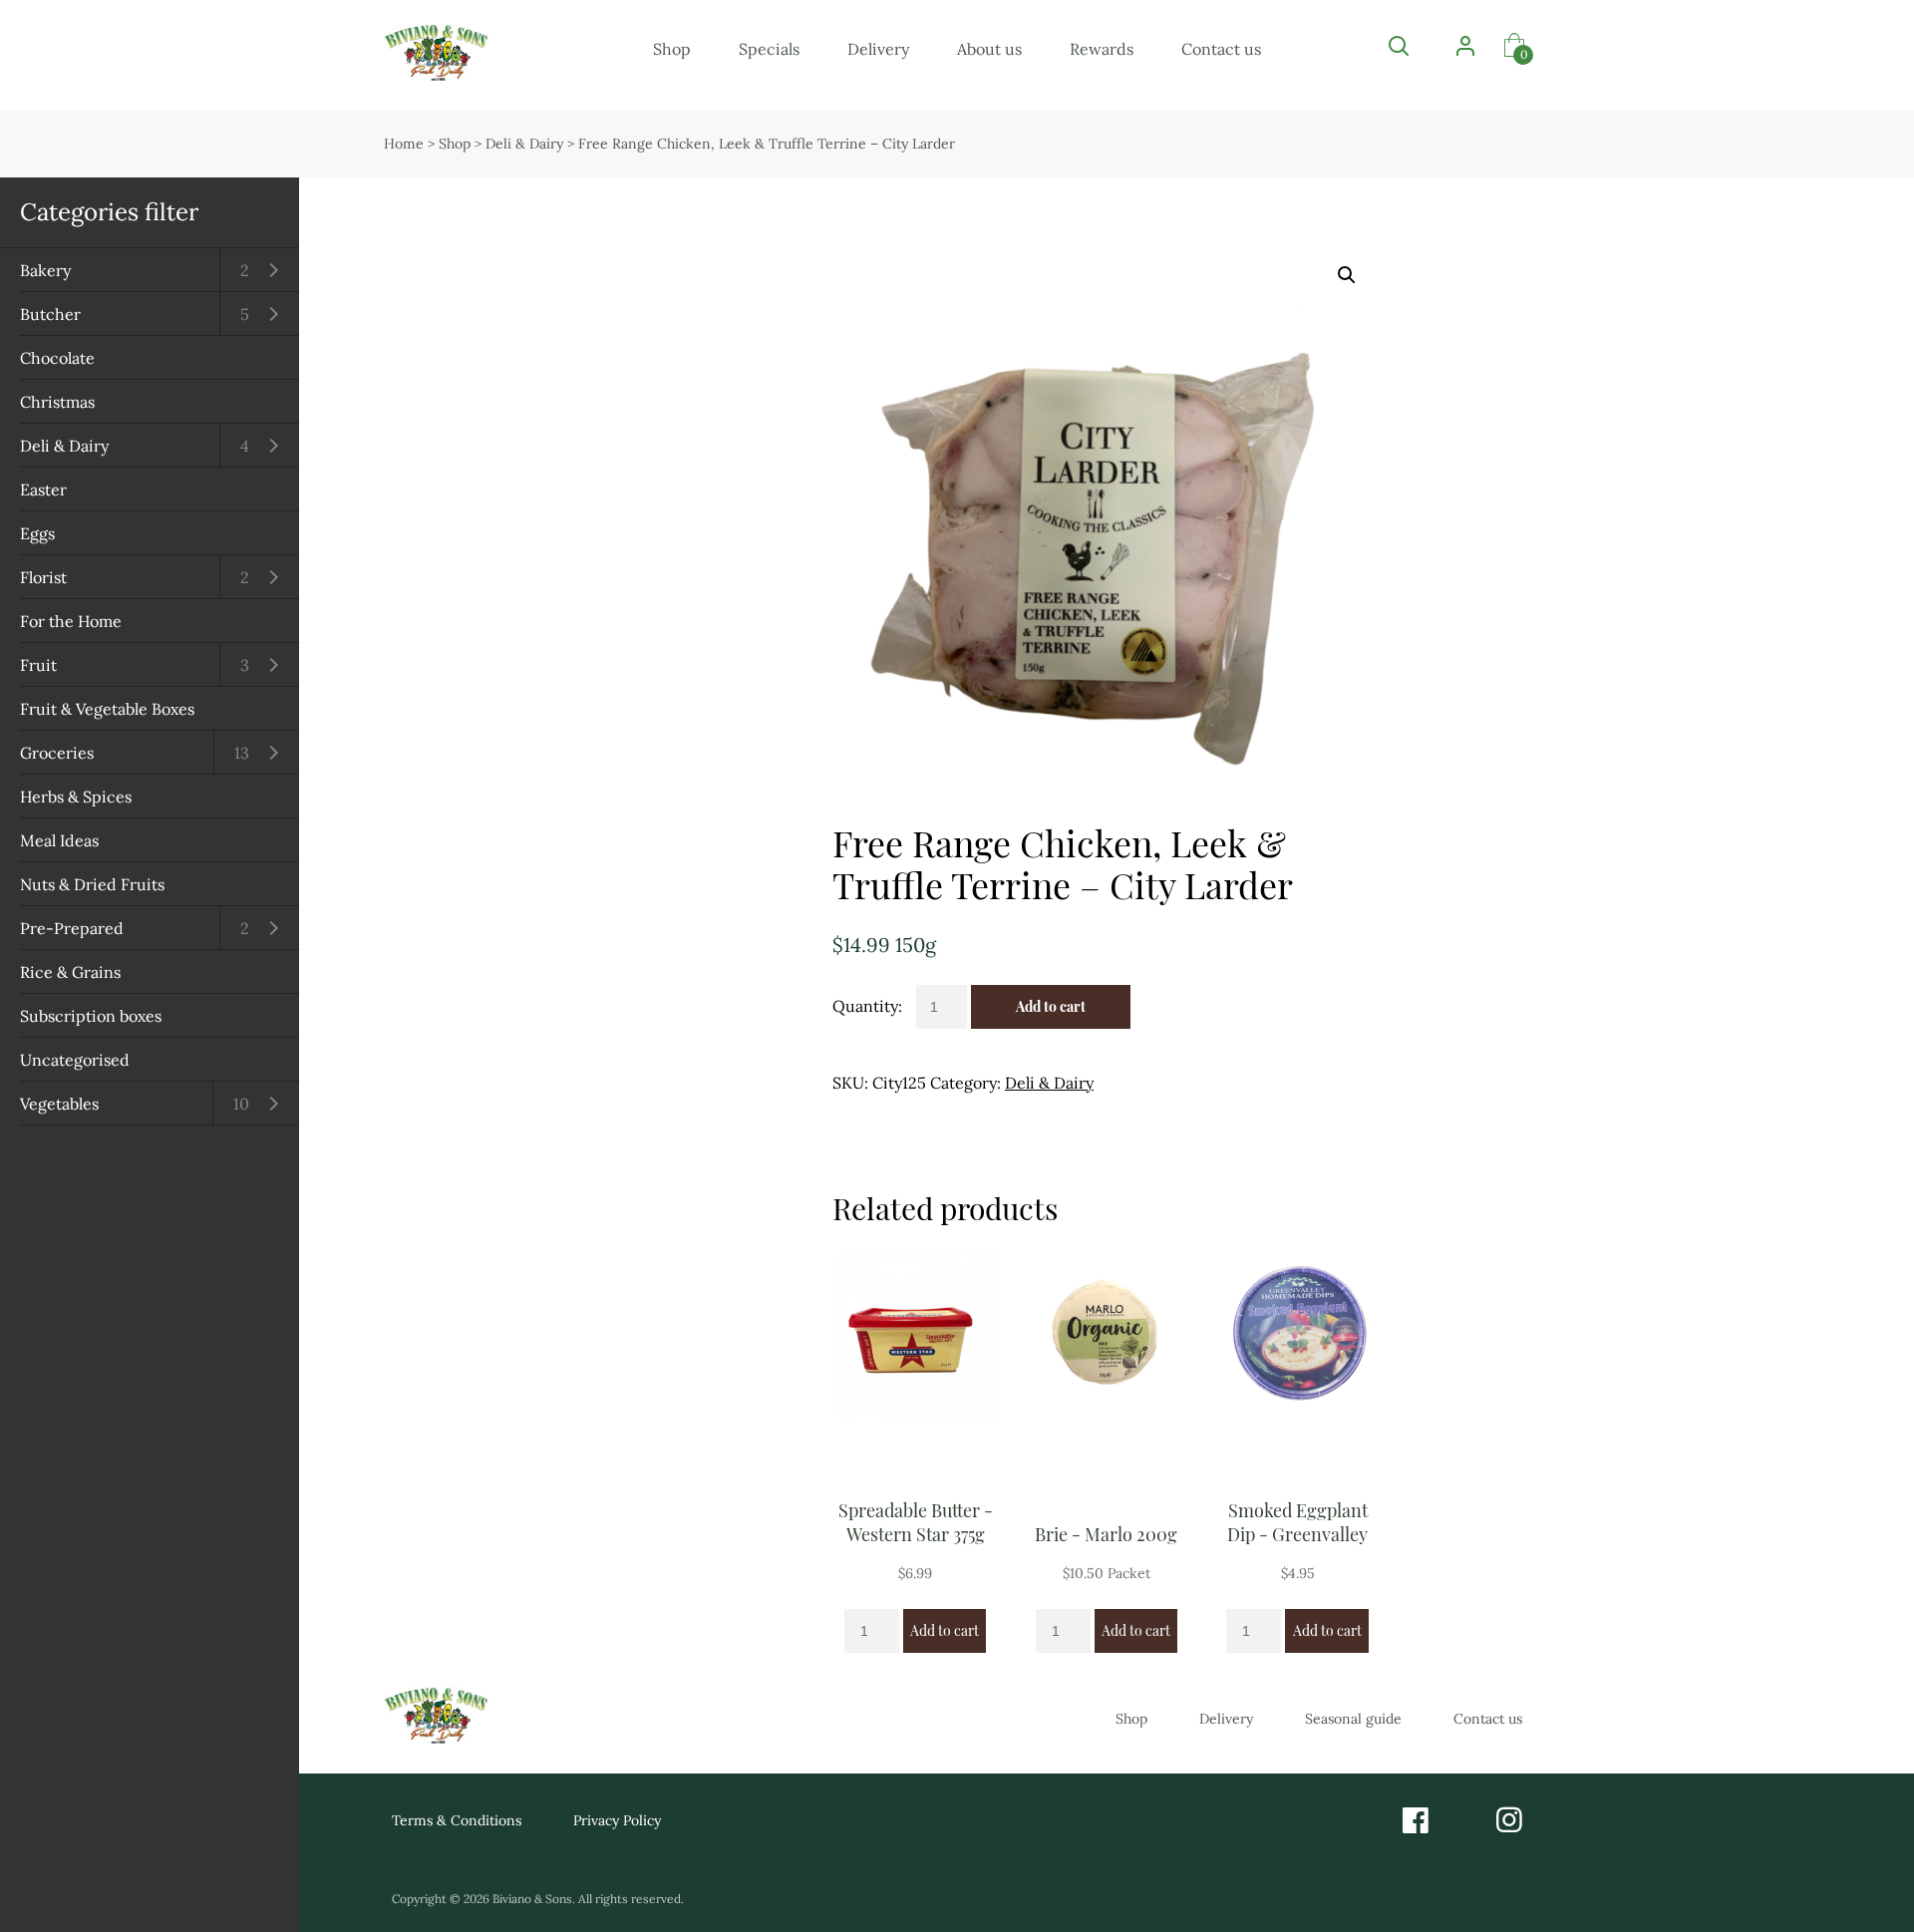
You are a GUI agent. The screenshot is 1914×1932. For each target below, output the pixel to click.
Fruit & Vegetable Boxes (107, 709)
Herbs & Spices (76, 797)
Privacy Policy (617, 1820)
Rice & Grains (70, 972)
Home (404, 144)
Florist (43, 577)
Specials (769, 49)
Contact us (1221, 49)
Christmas (57, 402)
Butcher (50, 314)
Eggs (37, 533)
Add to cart (1051, 1006)
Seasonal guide (1353, 1719)
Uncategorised (75, 1060)
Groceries (57, 753)
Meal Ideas (59, 840)
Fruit (38, 665)
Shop (672, 49)
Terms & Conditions (457, 1820)
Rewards (1102, 49)
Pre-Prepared (72, 928)
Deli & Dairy (64, 446)
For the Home (71, 621)
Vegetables (59, 1104)
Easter (43, 489)
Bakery (45, 270)
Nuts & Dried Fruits (92, 884)
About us (989, 49)
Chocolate (57, 358)
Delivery (878, 49)
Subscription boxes (91, 1016)
